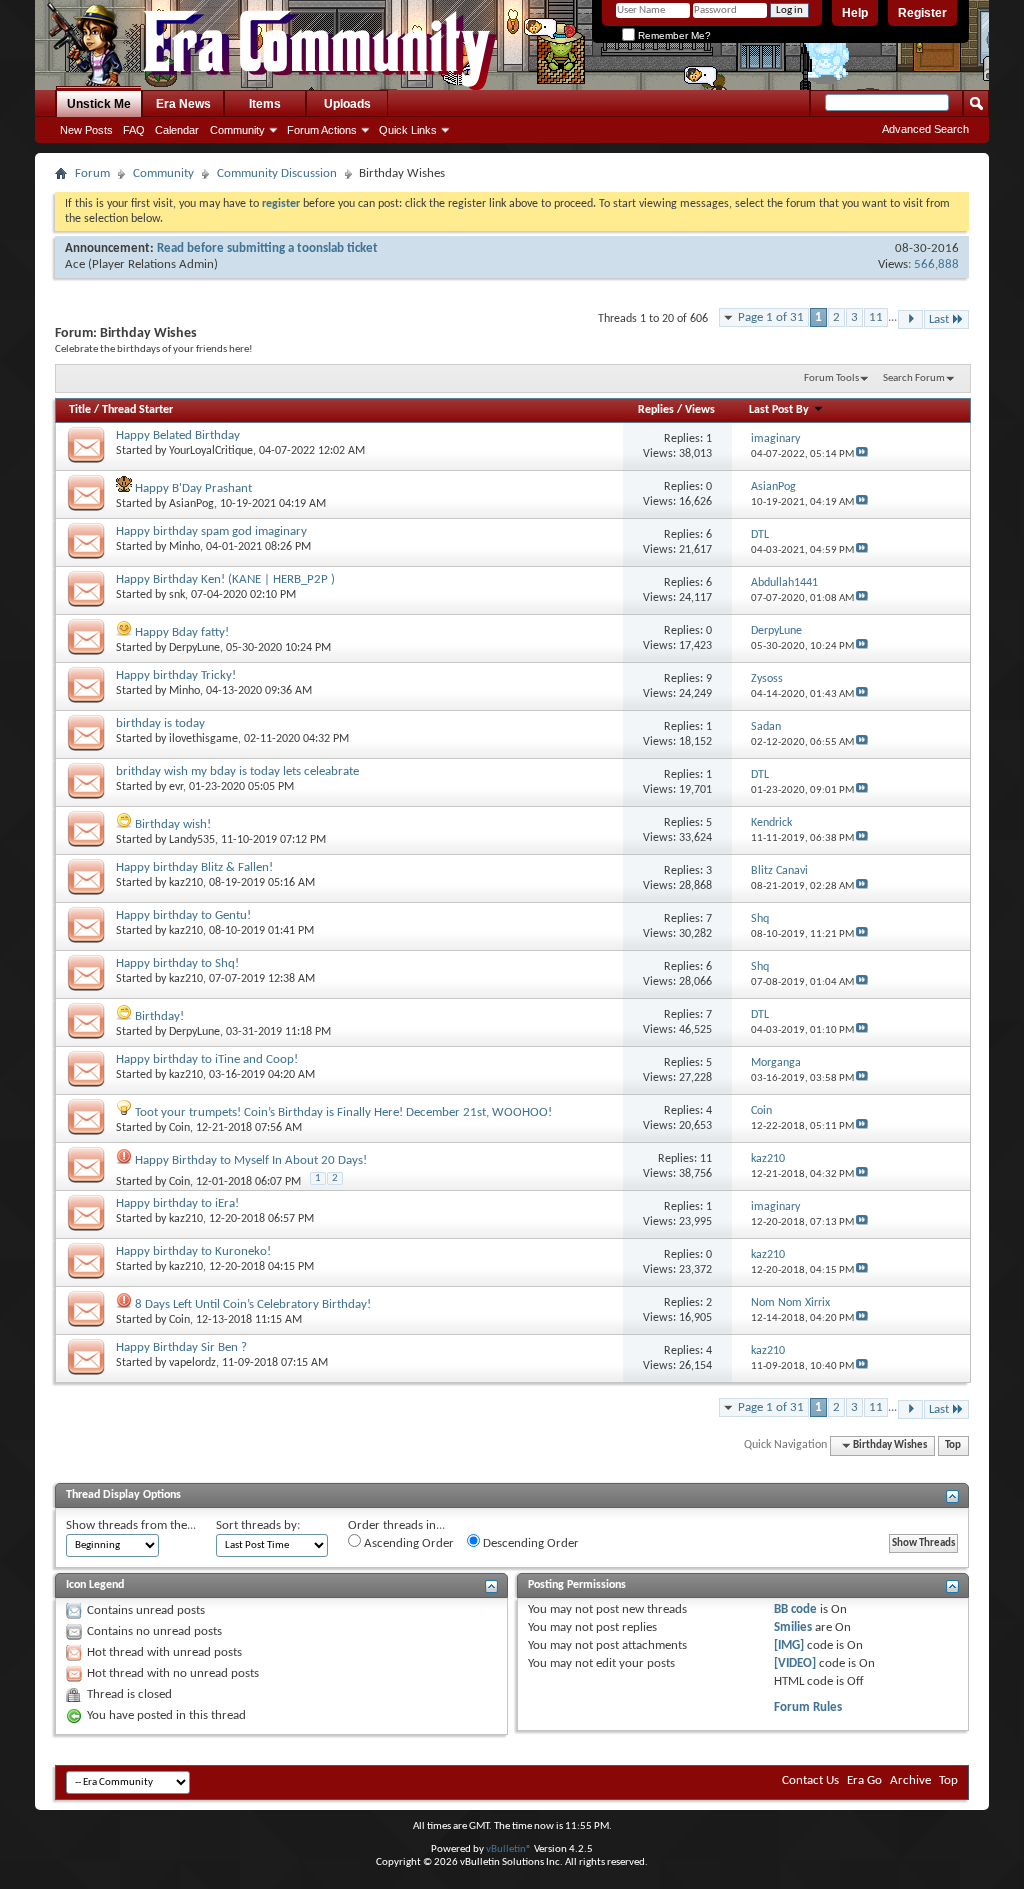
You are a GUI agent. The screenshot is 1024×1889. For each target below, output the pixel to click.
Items (265, 104)
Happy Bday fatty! (182, 632)
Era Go (864, 1780)
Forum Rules (808, 1707)
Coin (179, 1128)
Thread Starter (137, 410)
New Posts (86, 130)
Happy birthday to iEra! (177, 1203)
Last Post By (779, 410)
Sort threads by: (258, 1525)
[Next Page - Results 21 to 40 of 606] (910, 319)
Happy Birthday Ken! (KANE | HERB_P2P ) (225, 579)
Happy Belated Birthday (178, 435)
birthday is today (160, 723)
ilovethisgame (203, 739)
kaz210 (186, 883)
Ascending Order (407, 1543)
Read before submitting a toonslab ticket (267, 248)
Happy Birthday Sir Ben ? (181, 1347)
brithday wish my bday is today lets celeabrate (237, 771)
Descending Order (529, 1543)
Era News (183, 104)
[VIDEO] (795, 1663)
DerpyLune (194, 648)
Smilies (793, 1627)
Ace (75, 264)
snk (177, 595)
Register (922, 13)
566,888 (936, 264)
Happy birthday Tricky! (176, 675)
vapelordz (192, 1363)
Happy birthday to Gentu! (183, 915)
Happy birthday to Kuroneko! (193, 1251)
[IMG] (789, 1645)
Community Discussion (277, 173)
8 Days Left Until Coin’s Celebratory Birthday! (253, 1304)
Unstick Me (99, 104)
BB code (795, 1609)
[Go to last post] (862, 454)
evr (176, 787)
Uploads (347, 104)
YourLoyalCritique (211, 451)
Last (939, 319)
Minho (184, 547)
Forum (92, 173)
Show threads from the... (131, 1525)
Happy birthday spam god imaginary (211, 531)
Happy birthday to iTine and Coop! (207, 1059)
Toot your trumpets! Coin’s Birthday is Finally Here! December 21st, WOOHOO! (343, 1112)
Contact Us (810, 1780)
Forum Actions (322, 130)
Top (953, 1445)
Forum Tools (831, 378)
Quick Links (408, 130)
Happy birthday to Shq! (177, 963)
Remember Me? (673, 35)
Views (700, 410)
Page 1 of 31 (771, 317)
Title (80, 410)
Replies (656, 410)
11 (876, 317)
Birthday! (159, 1016)
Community (237, 130)
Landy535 (192, 840)
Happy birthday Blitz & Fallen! (194, 867)
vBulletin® (509, 1849)
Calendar (177, 130)
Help (855, 13)
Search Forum (914, 378)
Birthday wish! (173, 824)
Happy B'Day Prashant (193, 488)
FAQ (134, 130)
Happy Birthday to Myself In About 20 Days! (251, 1160)
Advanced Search (925, 129)
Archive (910, 1780)
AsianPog (191, 504)
